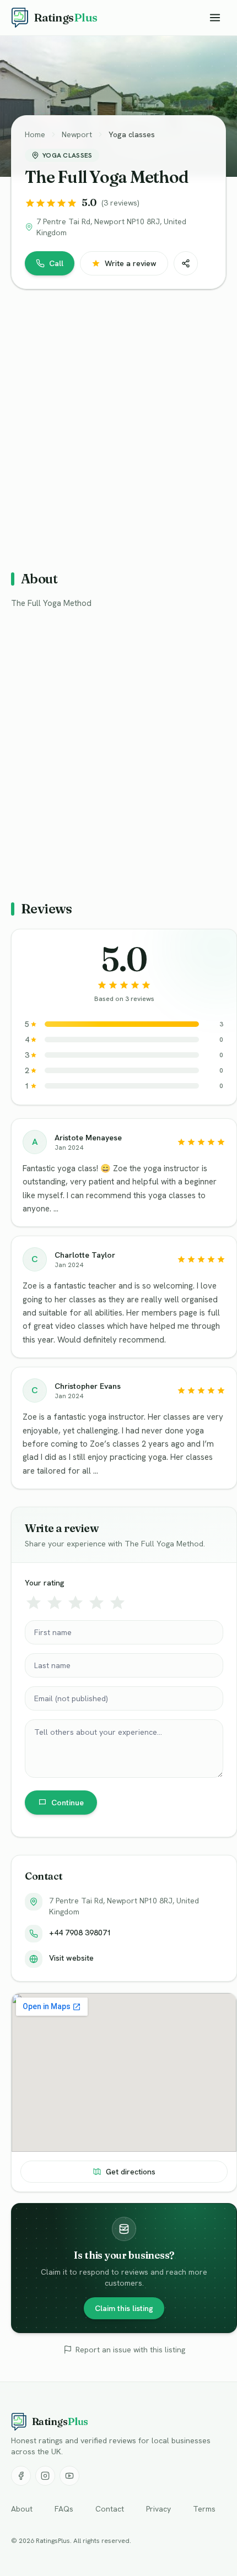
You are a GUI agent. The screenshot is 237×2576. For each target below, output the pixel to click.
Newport (77, 134)
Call (56, 263)
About (22, 2509)
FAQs (64, 2509)
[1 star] (34, 1603)
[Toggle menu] (215, 18)
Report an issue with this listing (130, 2350)
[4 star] (96, 1603)
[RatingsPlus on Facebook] (21, 2476)
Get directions (131, 2172)
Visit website (71, 1958)
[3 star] (76, 1603)
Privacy (158, 2509)
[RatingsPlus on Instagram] (45, 2476)
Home (35, 134)
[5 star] (117, 1603)
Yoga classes (132, 134)
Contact (110, 2509)
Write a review (131, 263)
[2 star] (55, 1603)
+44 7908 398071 (80, 1933)
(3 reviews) (120, 203)
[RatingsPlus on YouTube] (69, 2476)
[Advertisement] (118, 425)
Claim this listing (124, 2308)
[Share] (186, 263)
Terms (204, 2509)
